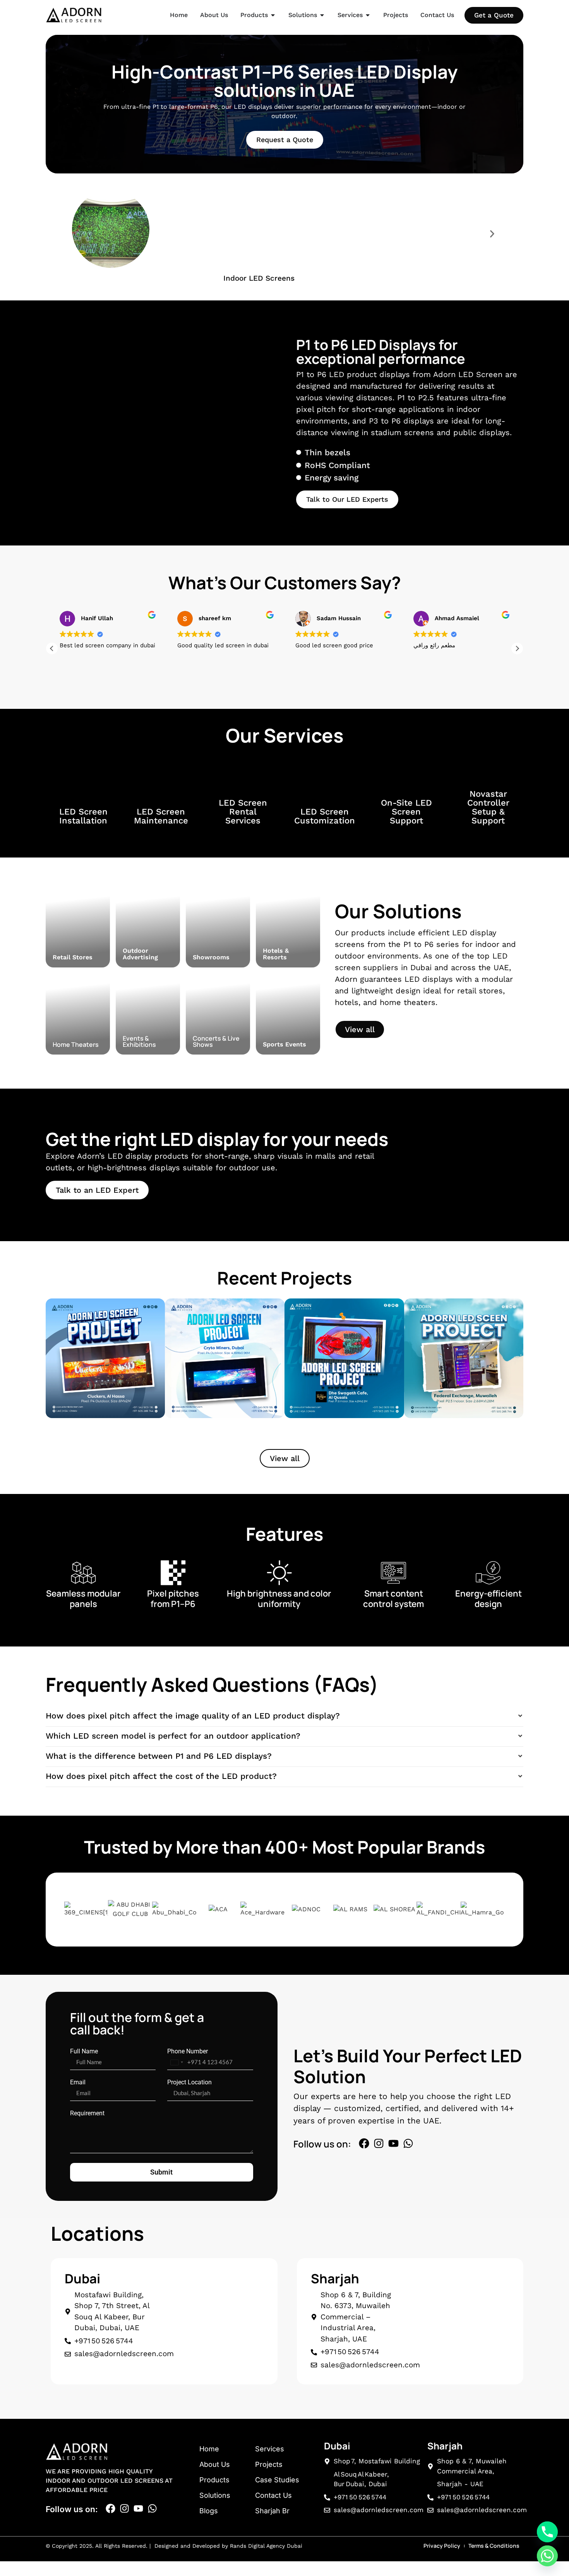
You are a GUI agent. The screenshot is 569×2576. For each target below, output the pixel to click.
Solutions (215, 2495)
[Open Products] (273, 15)
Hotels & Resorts (276, 954)
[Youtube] (393, 2143)
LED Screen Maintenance (161, 816)
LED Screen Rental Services (243, 812)
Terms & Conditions (494, 2546)
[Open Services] (368, 15)
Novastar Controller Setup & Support (488, 807)
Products (214, 2480)
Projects (269, 2464)
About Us (215, 2464)
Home (209, 2449)
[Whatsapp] (408, 2143)
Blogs (209, 2511)
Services (270, 2449)
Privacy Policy (442, 2546)
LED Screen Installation (83, 816)
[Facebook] (364, 2143)
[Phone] (547, 2532)
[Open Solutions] (322, 15)
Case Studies (277, 2480)
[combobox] (177, 2062)
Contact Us (273, 2495)
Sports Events (284, 1044)
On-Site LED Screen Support (406, 812)
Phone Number (188, 2051)
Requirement (87, 2113)
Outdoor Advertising (140, 954)
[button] (77, 234)
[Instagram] (379, 2143)
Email (78, 2082)
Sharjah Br (272, 2511)
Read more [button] (428, 682)
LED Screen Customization (325, 816)
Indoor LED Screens (259, 278)
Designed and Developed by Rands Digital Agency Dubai (227, 2546)
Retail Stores (73, 957)
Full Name (84, 2051)
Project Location (189, 2082)
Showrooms (211, 957)
